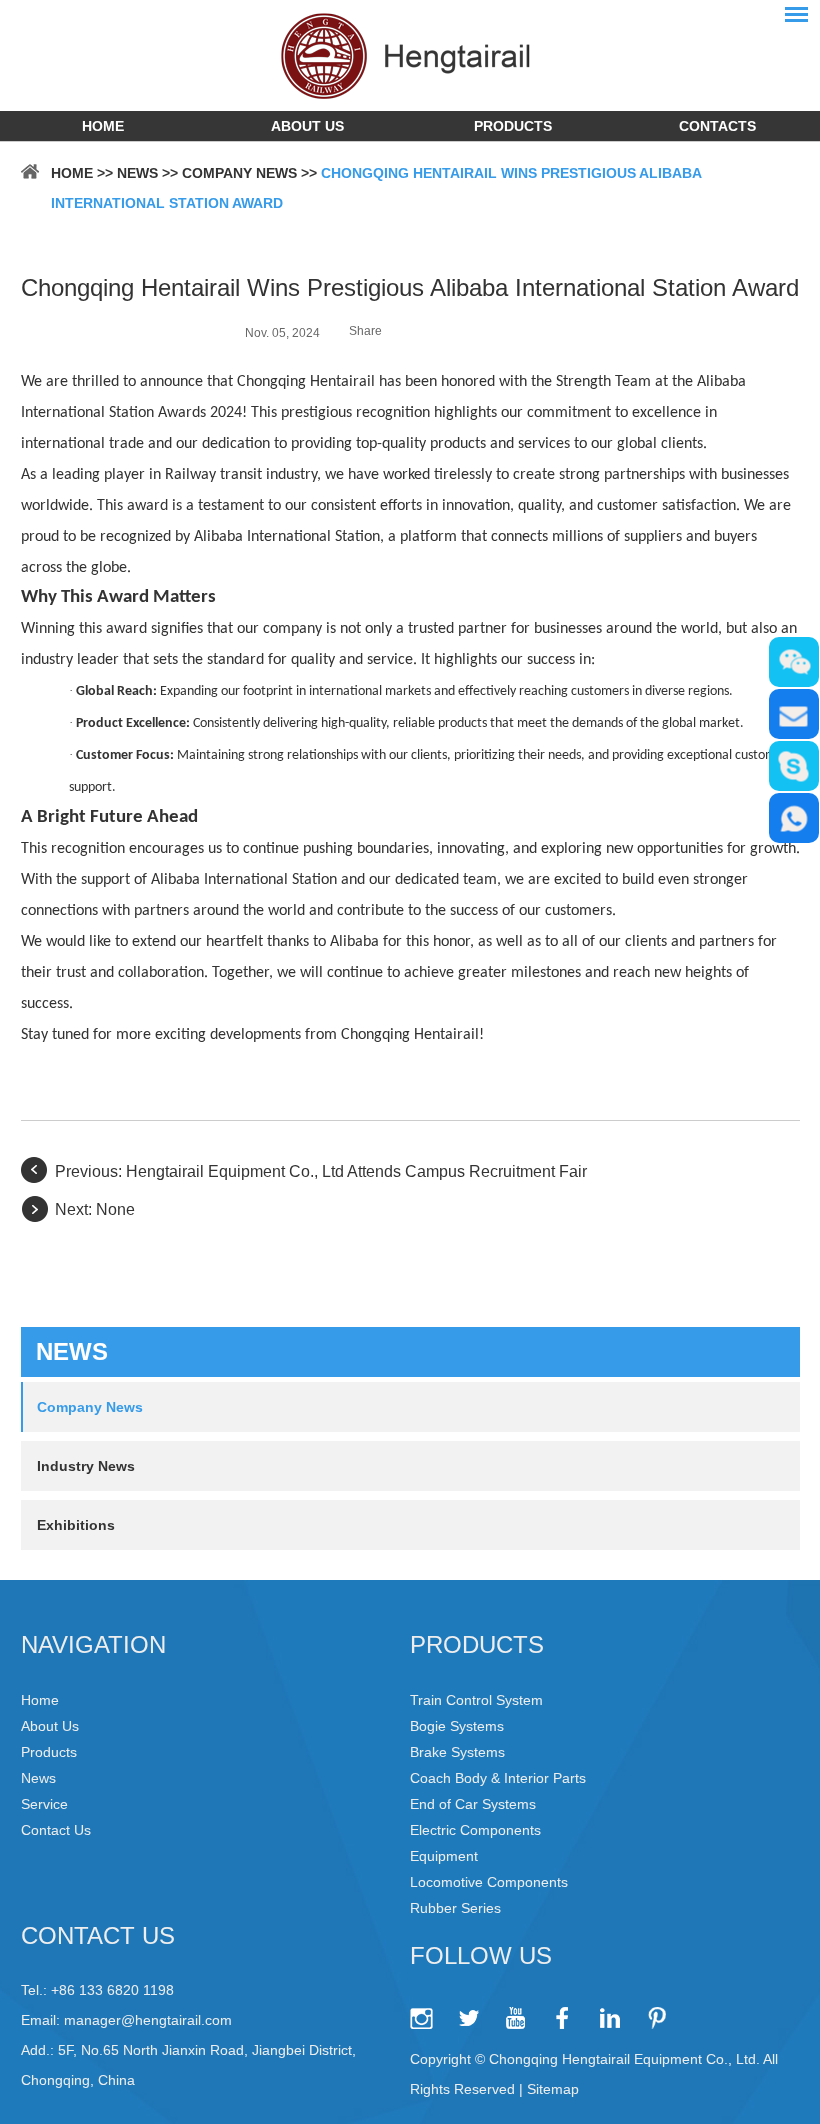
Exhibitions (76, 1525)
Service (44, 1804)
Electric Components (475, 1830)
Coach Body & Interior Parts (498, 1778)
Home (103, 126)
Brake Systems (457, 1752)
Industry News (86, 1466)
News (137, 173)
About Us (307, 126)
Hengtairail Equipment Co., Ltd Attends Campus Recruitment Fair (356, 1171)
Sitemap (553, 2089)
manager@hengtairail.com (148, 2020)
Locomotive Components (489, 1882)
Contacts (717, 126)
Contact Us (56, 1830)
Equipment (444, 1856)
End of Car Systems (473, 1804)
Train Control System (476, 1700)
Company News (239, 173)
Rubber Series (455, 1908)
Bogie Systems (457, 1726)
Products (513, 126)
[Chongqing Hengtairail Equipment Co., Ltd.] (410, 55)
